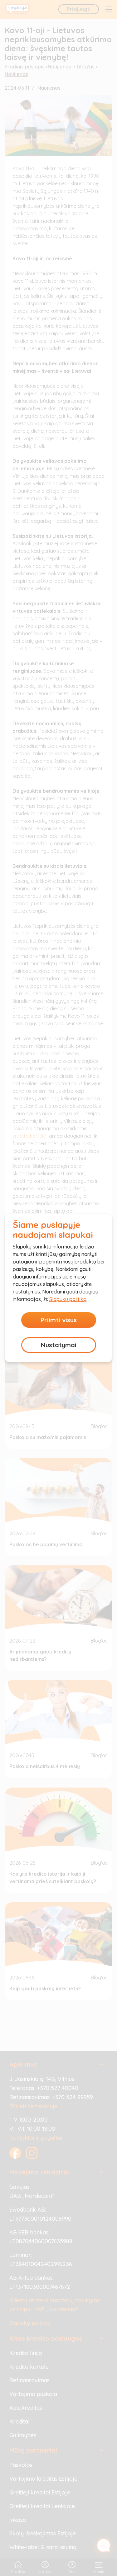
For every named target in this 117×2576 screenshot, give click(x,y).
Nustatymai (59, 1345)
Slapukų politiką (68, 1299)
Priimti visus (59, 1320)
